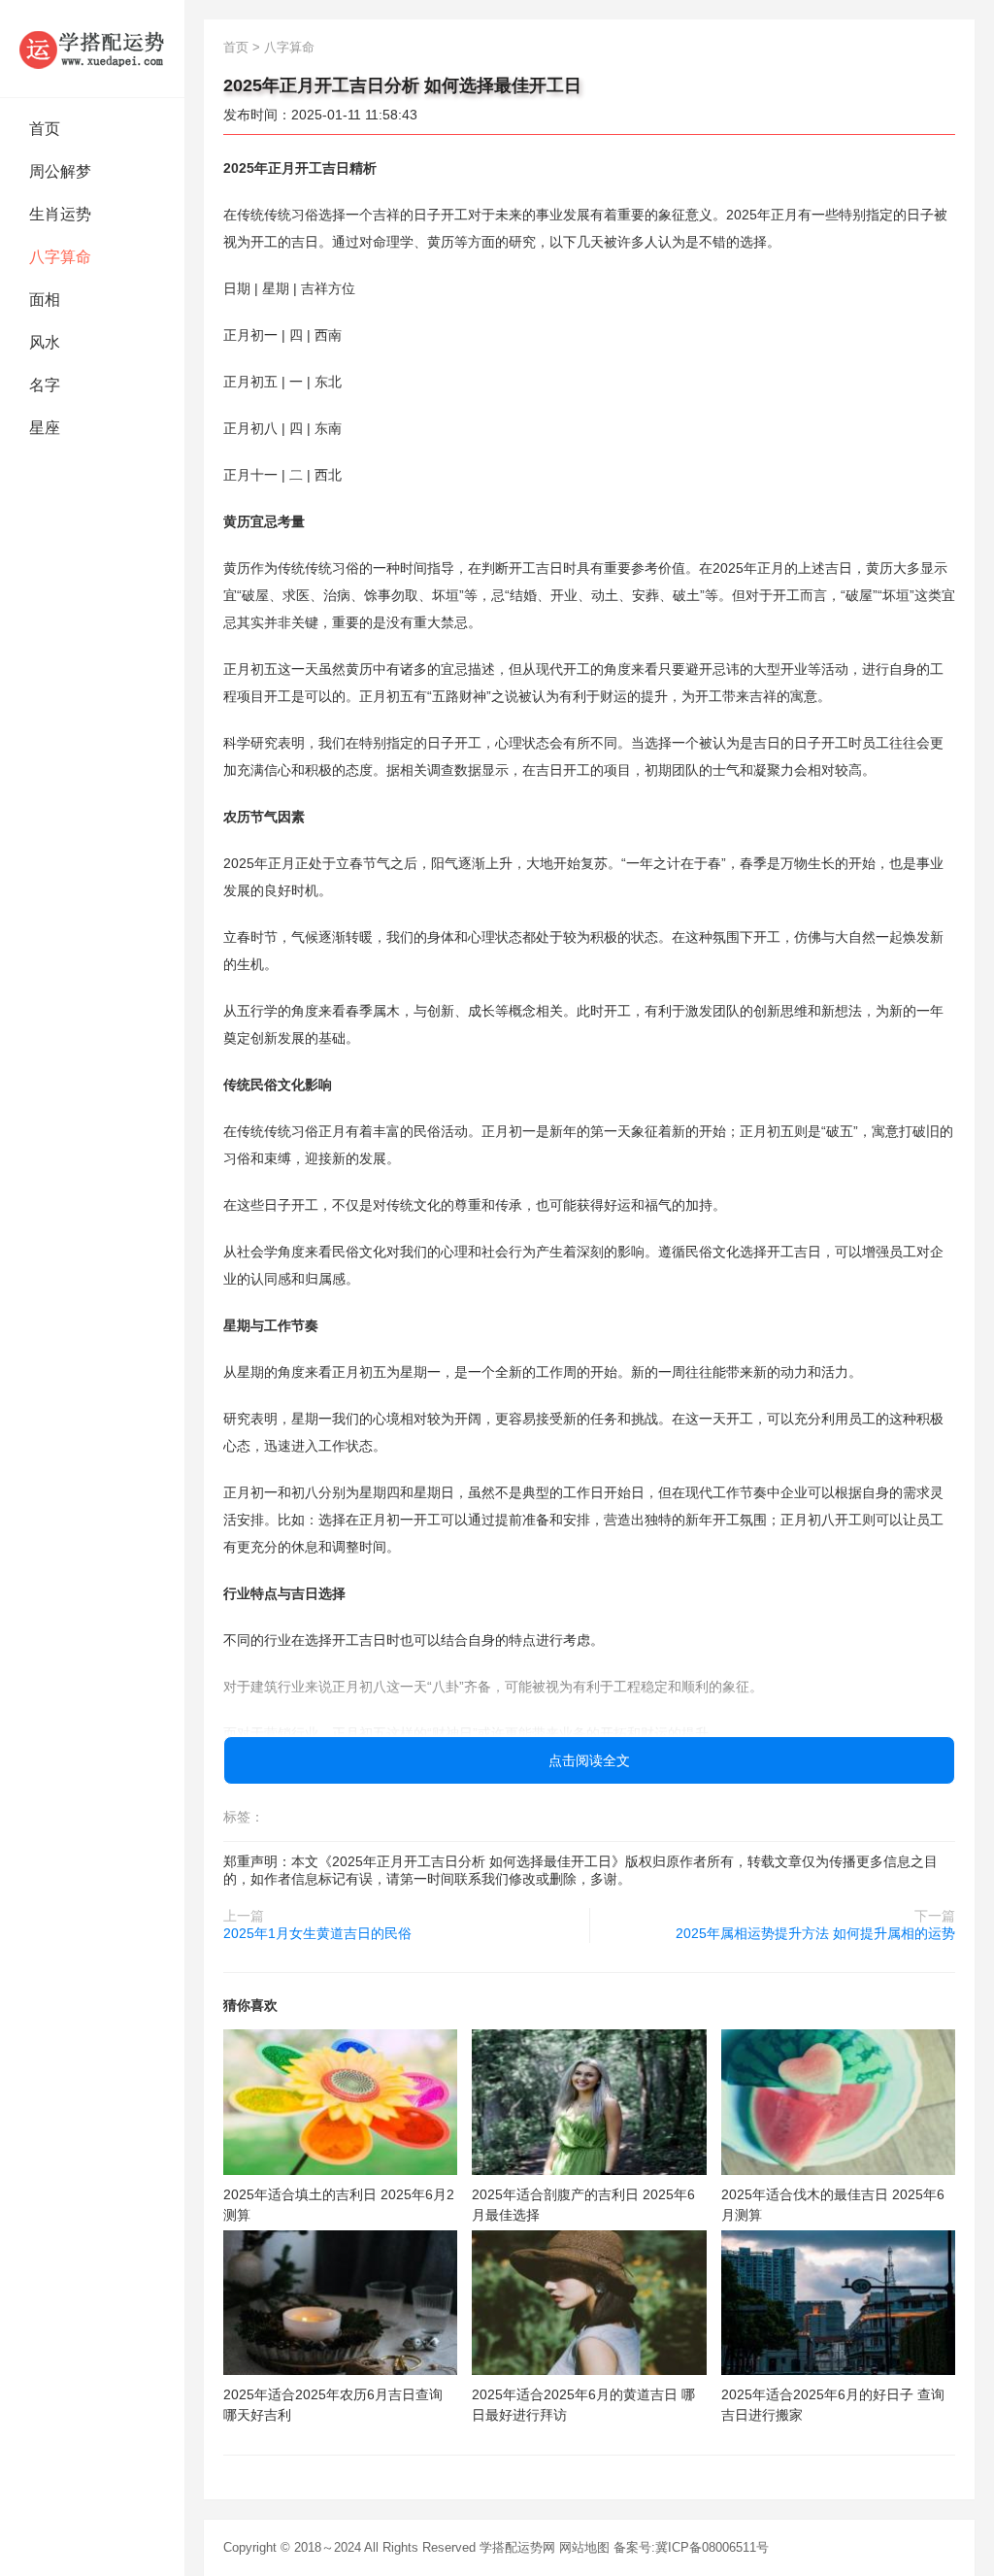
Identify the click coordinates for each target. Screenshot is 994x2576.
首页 (45, 129)
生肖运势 (60, 214)
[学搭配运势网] (92, 49)
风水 (45, 342)
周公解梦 (60, 171)
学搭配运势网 (517, 2547)
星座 (45, 428)
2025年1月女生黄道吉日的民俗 (317, 1933)
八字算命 (60, 257)
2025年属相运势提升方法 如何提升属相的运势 (815, 1933)
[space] (340, 2102)
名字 (45, 385)
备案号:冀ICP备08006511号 (691, 2547)
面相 (45, 300)
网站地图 (584, 2547)
